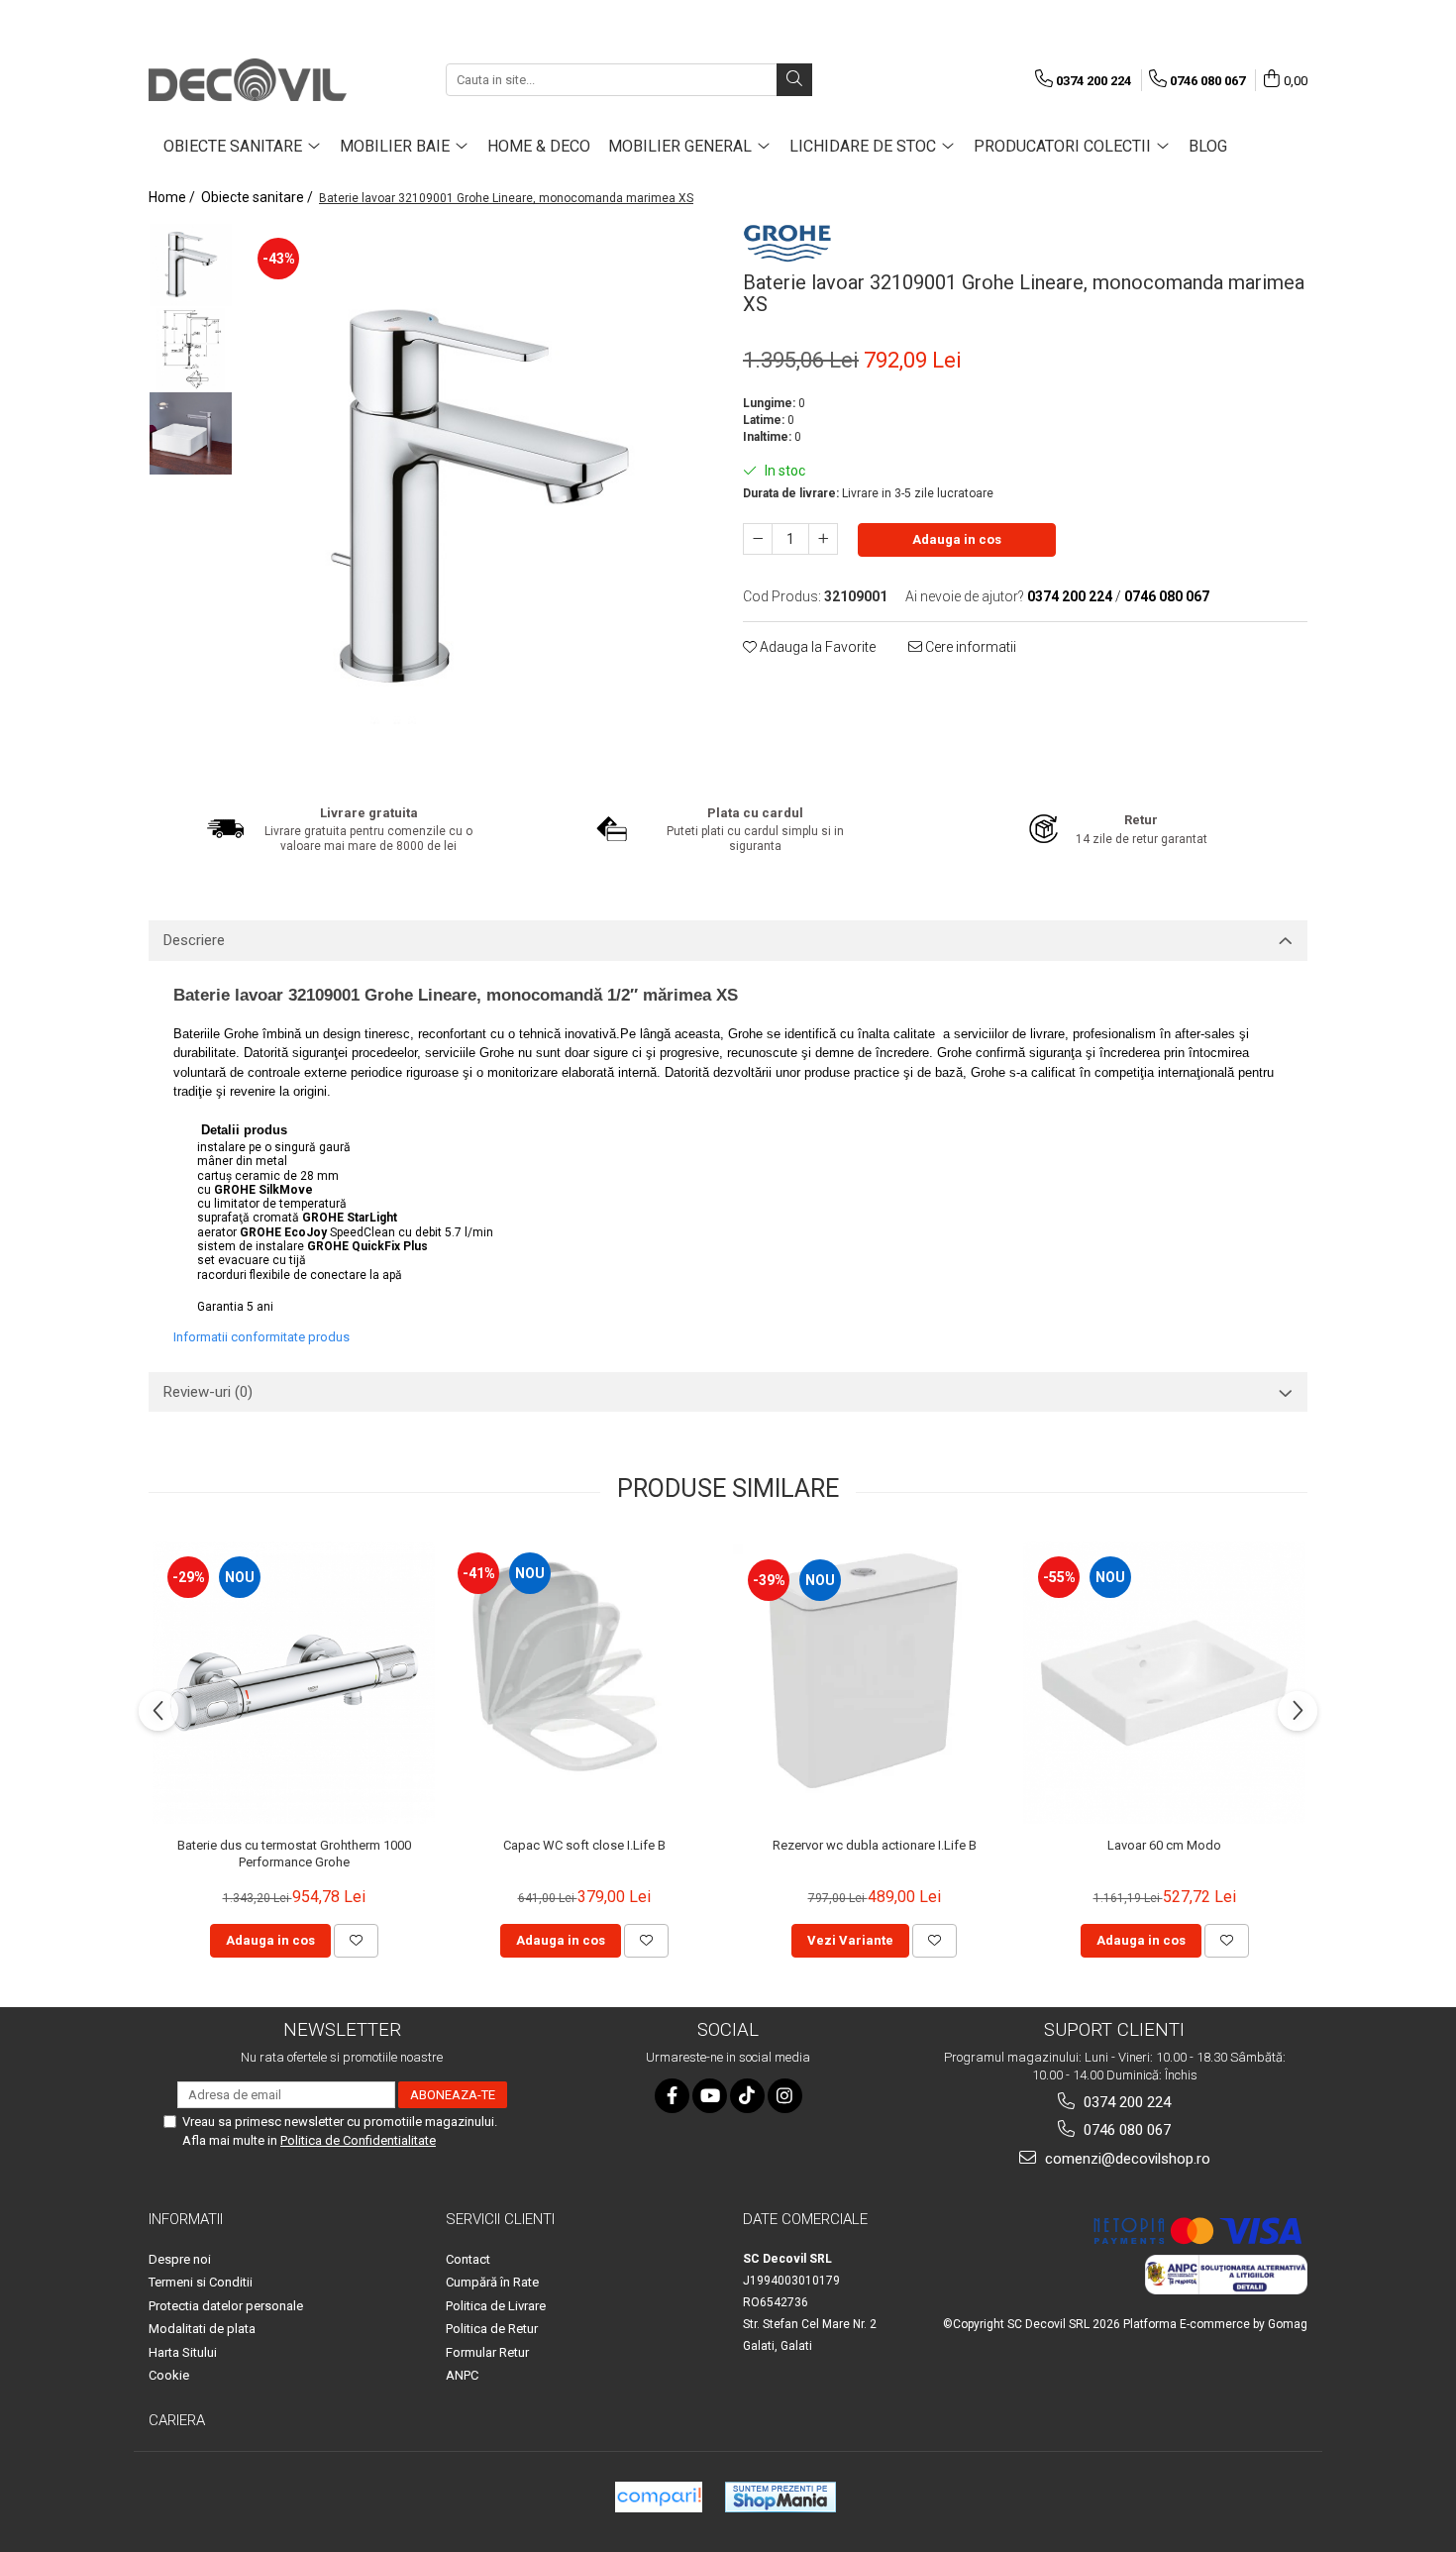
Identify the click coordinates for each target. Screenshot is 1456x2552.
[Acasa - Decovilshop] (248, 80)
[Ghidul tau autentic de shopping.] (659, 2497)
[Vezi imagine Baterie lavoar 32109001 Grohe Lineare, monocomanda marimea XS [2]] (191, 433)
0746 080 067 (1125, 2130)
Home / (173, 197)
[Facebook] (672, 2096)
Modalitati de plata (202, 2329)
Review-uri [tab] (208, 1392)
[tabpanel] (478, 500)
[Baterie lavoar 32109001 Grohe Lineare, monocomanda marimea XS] (478, 500)
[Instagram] (785, 2096)
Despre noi (180, 2259)
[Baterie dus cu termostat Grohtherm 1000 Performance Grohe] (294, 1683)
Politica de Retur (492, 2329)
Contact (468, 2259)
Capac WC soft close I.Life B (584, 1845)
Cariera (177, 2420)
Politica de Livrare (496, 2306)
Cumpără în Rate (492, 2282)
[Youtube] (710, 2096)
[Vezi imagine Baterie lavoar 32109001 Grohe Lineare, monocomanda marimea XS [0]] (191, 265)
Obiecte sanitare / (259, 197)
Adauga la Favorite (816, 647)
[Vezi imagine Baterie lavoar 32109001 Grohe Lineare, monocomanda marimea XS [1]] (191, 349)
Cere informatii (969, 647)
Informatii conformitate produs (261, 1337)
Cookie (169, 2375)
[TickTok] (747, 2096)
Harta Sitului (183, 2352)
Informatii (186, 2219)
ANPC (462, 2375)
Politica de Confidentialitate (358, 2140)
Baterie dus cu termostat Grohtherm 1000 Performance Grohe (294, 1854)
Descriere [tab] (194, 940)
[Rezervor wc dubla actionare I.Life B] (874, 1683)
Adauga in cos (957, 539)
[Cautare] (794, 80)
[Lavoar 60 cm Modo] (1164, 1683)
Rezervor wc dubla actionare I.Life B (875, 1845)
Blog (1208, 146)
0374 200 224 (1125, 2102)
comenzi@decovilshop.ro (1126, 2159)
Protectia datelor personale (226, 2306)
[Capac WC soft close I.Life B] (584, 1683)
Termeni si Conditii (201, 2282)
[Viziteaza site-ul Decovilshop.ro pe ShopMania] (780, 2497)
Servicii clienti (500, 2219)
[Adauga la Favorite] (356, 1941)
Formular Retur (487, 2352)
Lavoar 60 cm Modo (1164, 1845)
